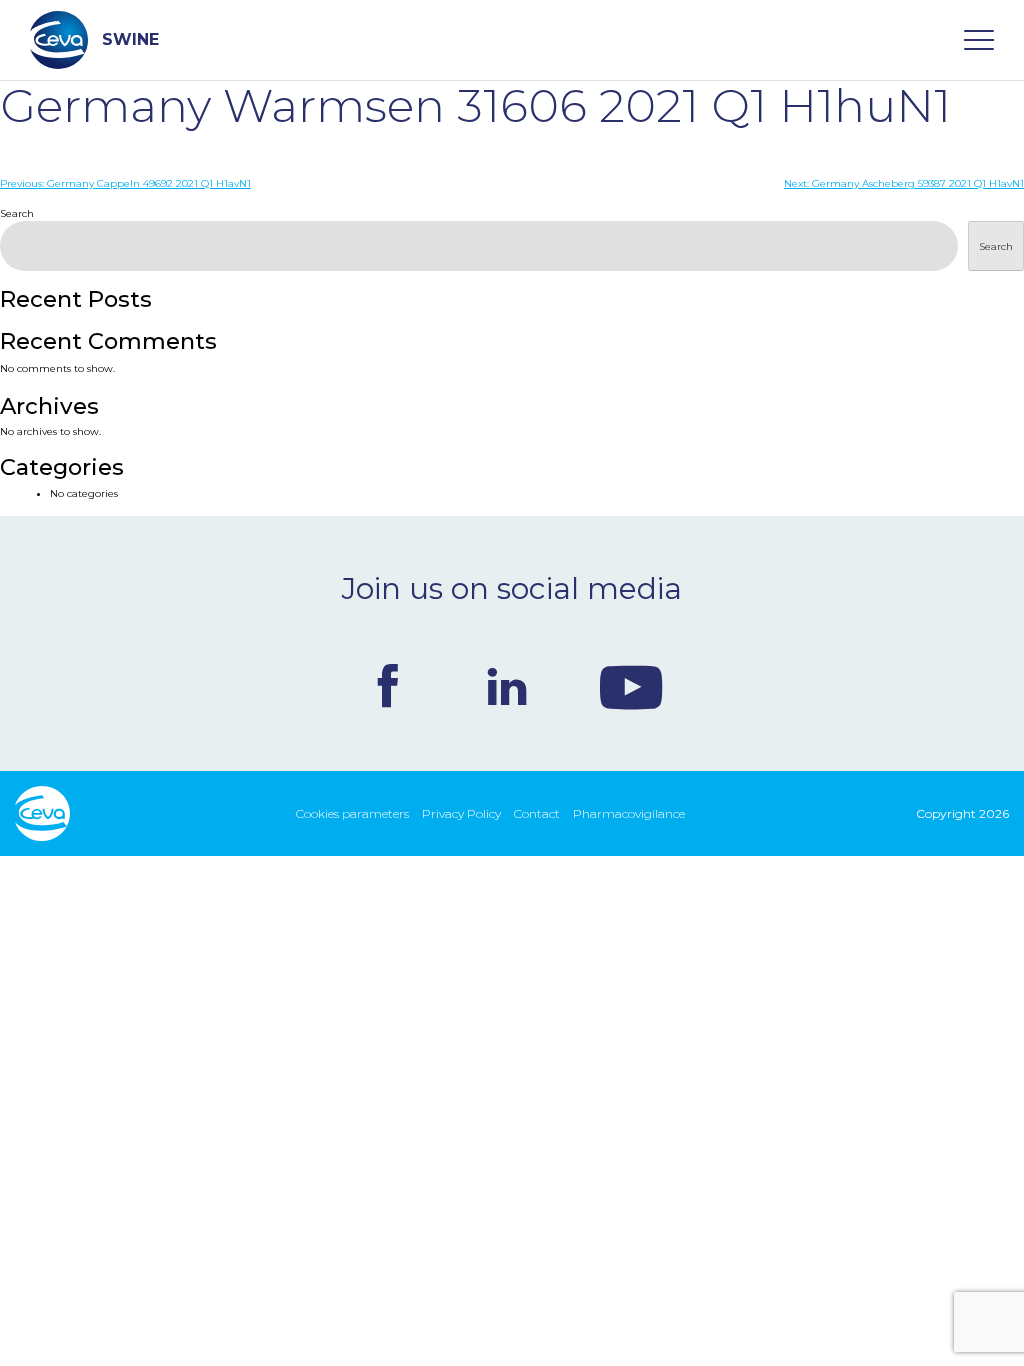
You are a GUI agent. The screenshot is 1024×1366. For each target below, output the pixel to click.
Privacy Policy (461, 813)
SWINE (130, 39)
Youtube (631, 686)
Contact (537, 813)
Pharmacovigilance (629, 813)
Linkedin (507, 686)
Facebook (388, 686)
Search (17, 213)
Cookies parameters (352, 813)
